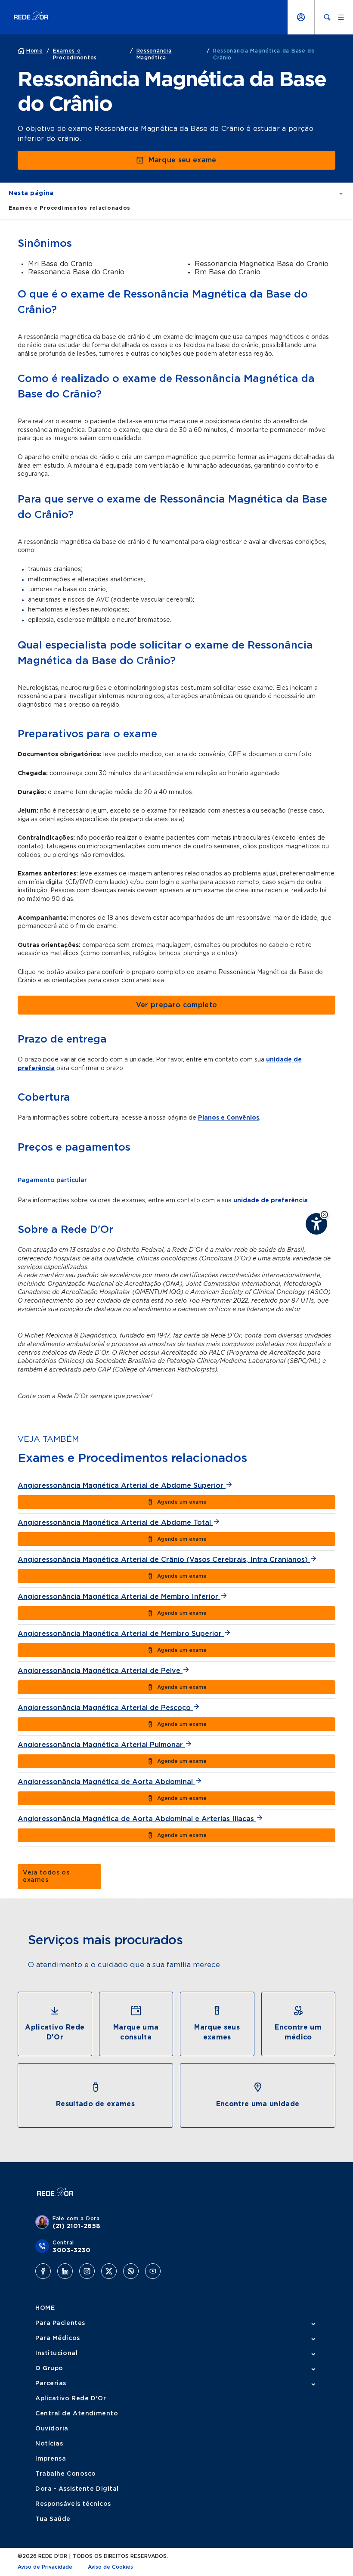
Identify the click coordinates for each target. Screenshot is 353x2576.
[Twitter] (109, 2271)
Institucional (56, 2353)
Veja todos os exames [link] (46, 1876)
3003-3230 (72, 2250)
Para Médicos (58, 2338)
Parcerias (51, 2384)
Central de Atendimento (77, 2414)
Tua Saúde (53, 2519)
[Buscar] (327, 17)
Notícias (49, 2444)
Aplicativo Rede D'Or (71, 2399)
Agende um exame (182, 1502)
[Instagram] (87, 2271)
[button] (324, 1215)
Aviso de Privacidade (45, 2567)
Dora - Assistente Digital (77, 2489)
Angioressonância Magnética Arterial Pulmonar (101, 1745)
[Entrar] (301, 17)
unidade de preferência (271, 1201)
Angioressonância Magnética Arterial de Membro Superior (121, 1634)
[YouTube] (153, 2271)
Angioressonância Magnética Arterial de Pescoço (105, 1708)
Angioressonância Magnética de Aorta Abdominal (106, 1782)
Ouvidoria (52, 2429)
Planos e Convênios (229, 1118)
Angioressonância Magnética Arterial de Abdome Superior (122, 1486)
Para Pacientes (60, 2323)
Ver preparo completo (176, 1005)
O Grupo (49, 2368)
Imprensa (51, 2459)
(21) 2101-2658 (77, 2226)
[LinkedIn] (65, 2271)
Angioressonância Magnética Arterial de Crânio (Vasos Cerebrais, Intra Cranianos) (164, 1560)
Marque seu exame (182, 160)
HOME (45, 2308)
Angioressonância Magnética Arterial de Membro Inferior (119, 1597)
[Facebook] (43, 2271)
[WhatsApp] (131, 2271)
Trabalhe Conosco (66, 2474)
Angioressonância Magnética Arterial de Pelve (100, 1671)
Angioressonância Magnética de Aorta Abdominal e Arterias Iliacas (137, 1819)
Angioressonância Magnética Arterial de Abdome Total (115, 1523)
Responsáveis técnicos (73, 2504)
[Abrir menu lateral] (341, 17)
